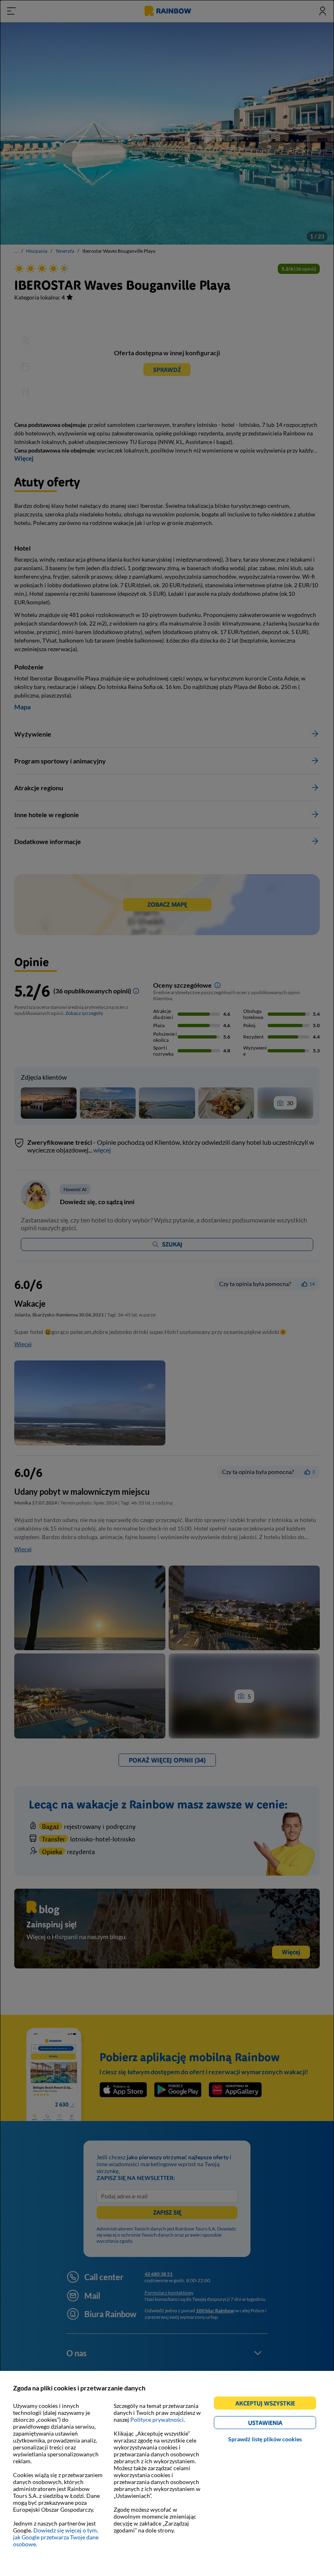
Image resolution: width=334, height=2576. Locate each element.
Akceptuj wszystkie (269, 2404)
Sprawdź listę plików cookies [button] (265, 2439)
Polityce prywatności (157, 2420)
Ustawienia (279, 2424)
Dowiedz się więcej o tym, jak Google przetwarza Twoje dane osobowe (56, 2537)
